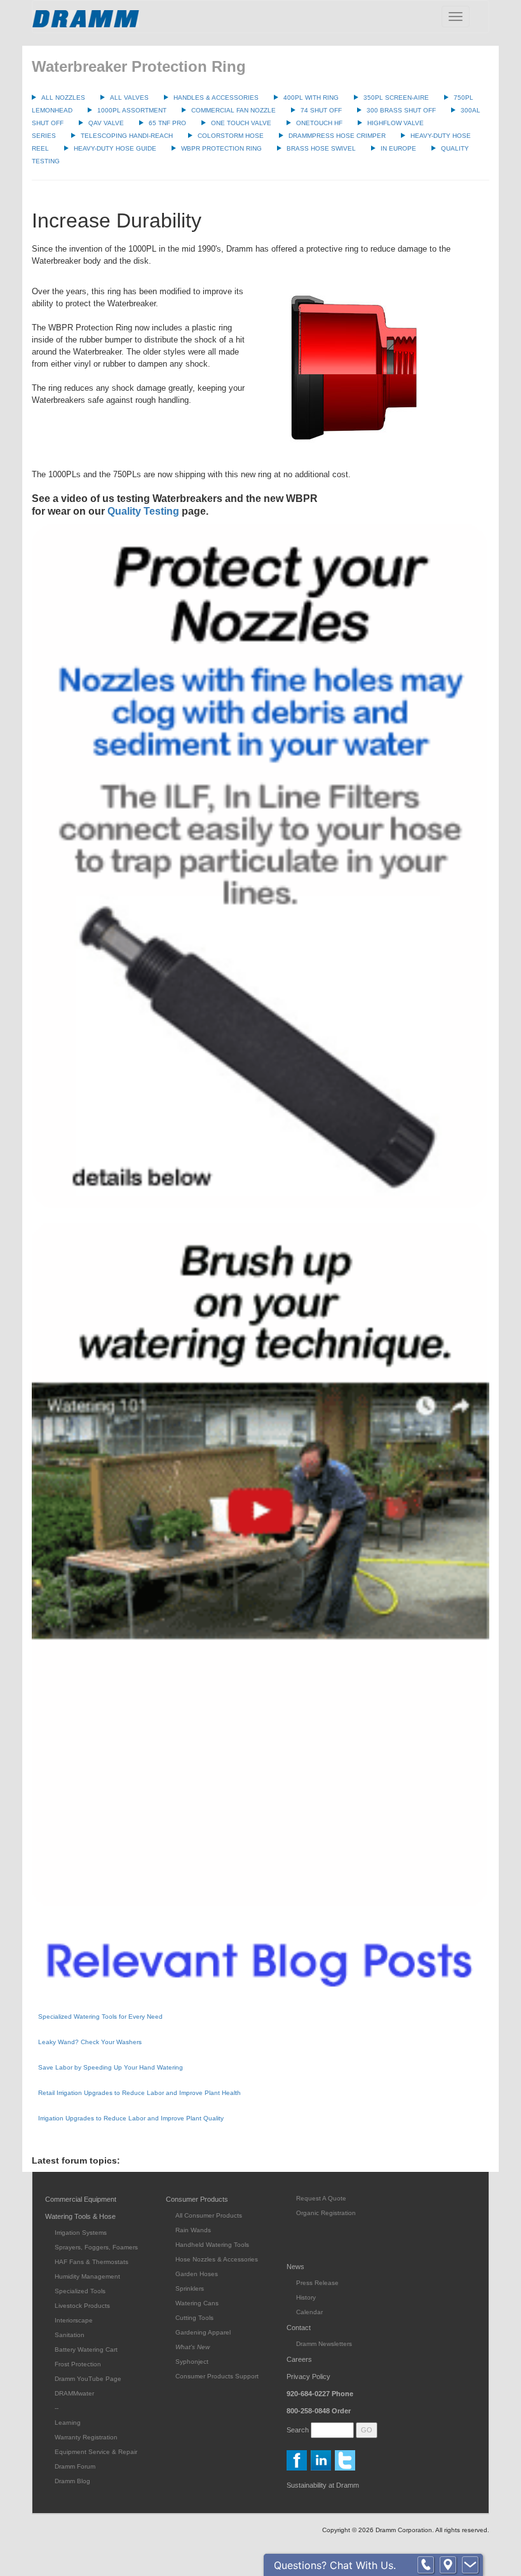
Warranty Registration (86, 2437)
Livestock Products (82, 2306)
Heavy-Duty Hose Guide (115, 148)
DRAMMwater (74, 2393)
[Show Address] (448, 2565)
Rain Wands (193, 2230)
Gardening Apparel (203, 2332)
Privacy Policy (308, 2376)
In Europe (398, 148)
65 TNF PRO (167, 123)
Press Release (317, 2283)
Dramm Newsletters (324, 2344)
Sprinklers (190, 2288)
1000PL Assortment (132, 110)
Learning (68, 2423)
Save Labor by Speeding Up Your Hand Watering (111, 2067)
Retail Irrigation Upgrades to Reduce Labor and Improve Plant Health (139, 2093)
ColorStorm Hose (231, 136)
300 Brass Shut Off (401, 110)
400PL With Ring (311, 98)
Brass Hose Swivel (321, 148)
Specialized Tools (80, 2291)
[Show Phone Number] (426, 2565)
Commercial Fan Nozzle (233, 110)
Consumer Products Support (217, 2376)
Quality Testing (143, 511)
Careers (299, 2359)
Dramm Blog (72, 2481)
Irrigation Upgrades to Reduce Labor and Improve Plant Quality (131, 2118)
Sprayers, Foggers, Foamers (96, 2247)
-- (57, 2408)
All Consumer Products (209, 2215)
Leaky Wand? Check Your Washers (90, 2042)
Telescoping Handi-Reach (127, 136)
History (306, 2297)
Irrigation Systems (81, 2233)
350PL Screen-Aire (396, 98)
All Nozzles (63, 98)
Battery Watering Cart (86, 2349)
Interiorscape (74, 2320)
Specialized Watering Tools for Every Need (100, 2017)
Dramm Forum (75, 2466)
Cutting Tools (194, 2318)
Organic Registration (326, 2213)
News (295, 2267)
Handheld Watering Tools (212, 2245)
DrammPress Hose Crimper (337, 136)
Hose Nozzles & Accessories (217, 2259)
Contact (299, 2328)
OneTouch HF (319, 123)
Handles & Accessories (216, 98)
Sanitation (70, 2335)
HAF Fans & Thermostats (91, 2262)
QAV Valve (106, 123)
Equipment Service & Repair (96, 2452)
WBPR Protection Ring (221, 148)
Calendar (309, 2312)
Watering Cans (197, 2303)
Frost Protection (78, 2364)
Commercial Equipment (81, 2199)
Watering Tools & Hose (80, 2216)
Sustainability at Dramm (323, 2485)
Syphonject (192, 2362)
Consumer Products (197, 2199)
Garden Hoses (197, 2274)
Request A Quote (321, 2198)
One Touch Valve (241, 123)
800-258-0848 (319, 2411)
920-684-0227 (320, 2394)
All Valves (129, 98)
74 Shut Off (321, 110)
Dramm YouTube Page (88, 2379)
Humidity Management (87, 2276)
